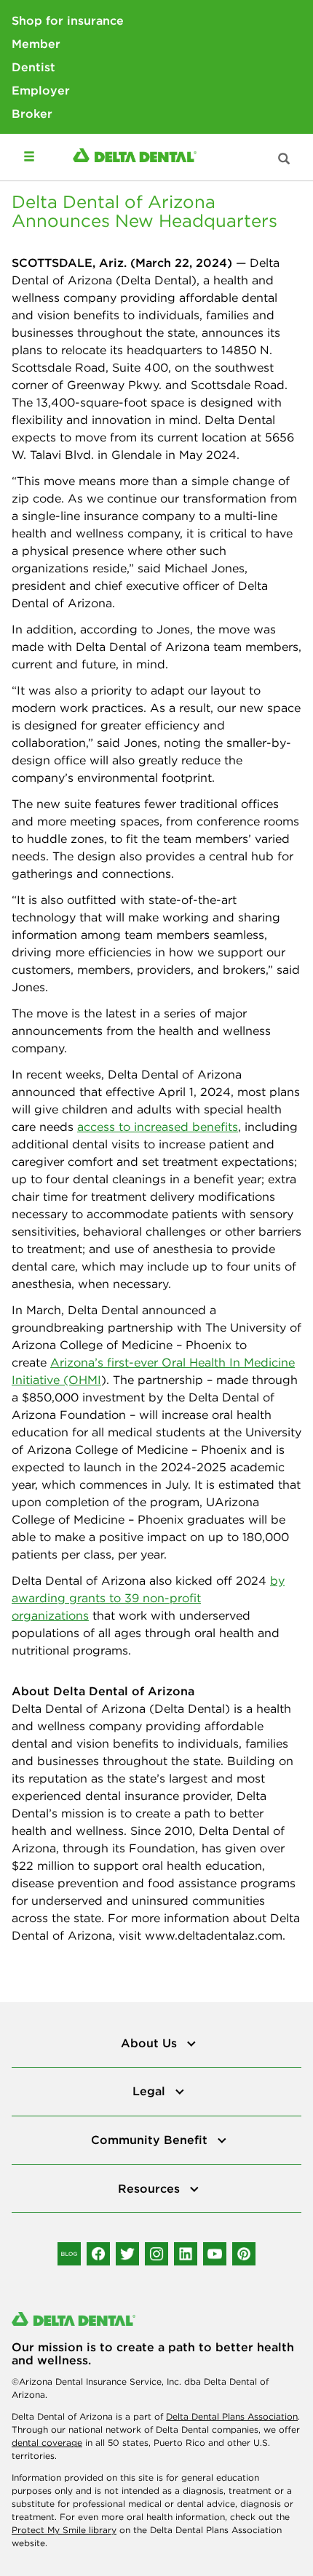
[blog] (69, 2254)
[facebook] (98, 2254)
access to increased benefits (158, 1127)
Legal (151, 2091)
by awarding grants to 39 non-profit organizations (148, 1598)
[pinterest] (244, 2254)
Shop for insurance (68, 20)
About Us (151, 2043)
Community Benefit (151, 2140)
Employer (41, 90)
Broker (32, 113)
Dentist (33, 67)
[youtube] (215, 2254)
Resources (151, 2188)
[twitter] (127, 2254)
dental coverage (47, 2443)
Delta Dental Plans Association (232, 2416)
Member (36, 44)
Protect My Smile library (64, 2530)
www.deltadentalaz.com (214, 1935)
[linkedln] (186, 2254)
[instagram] (156, 2254)
